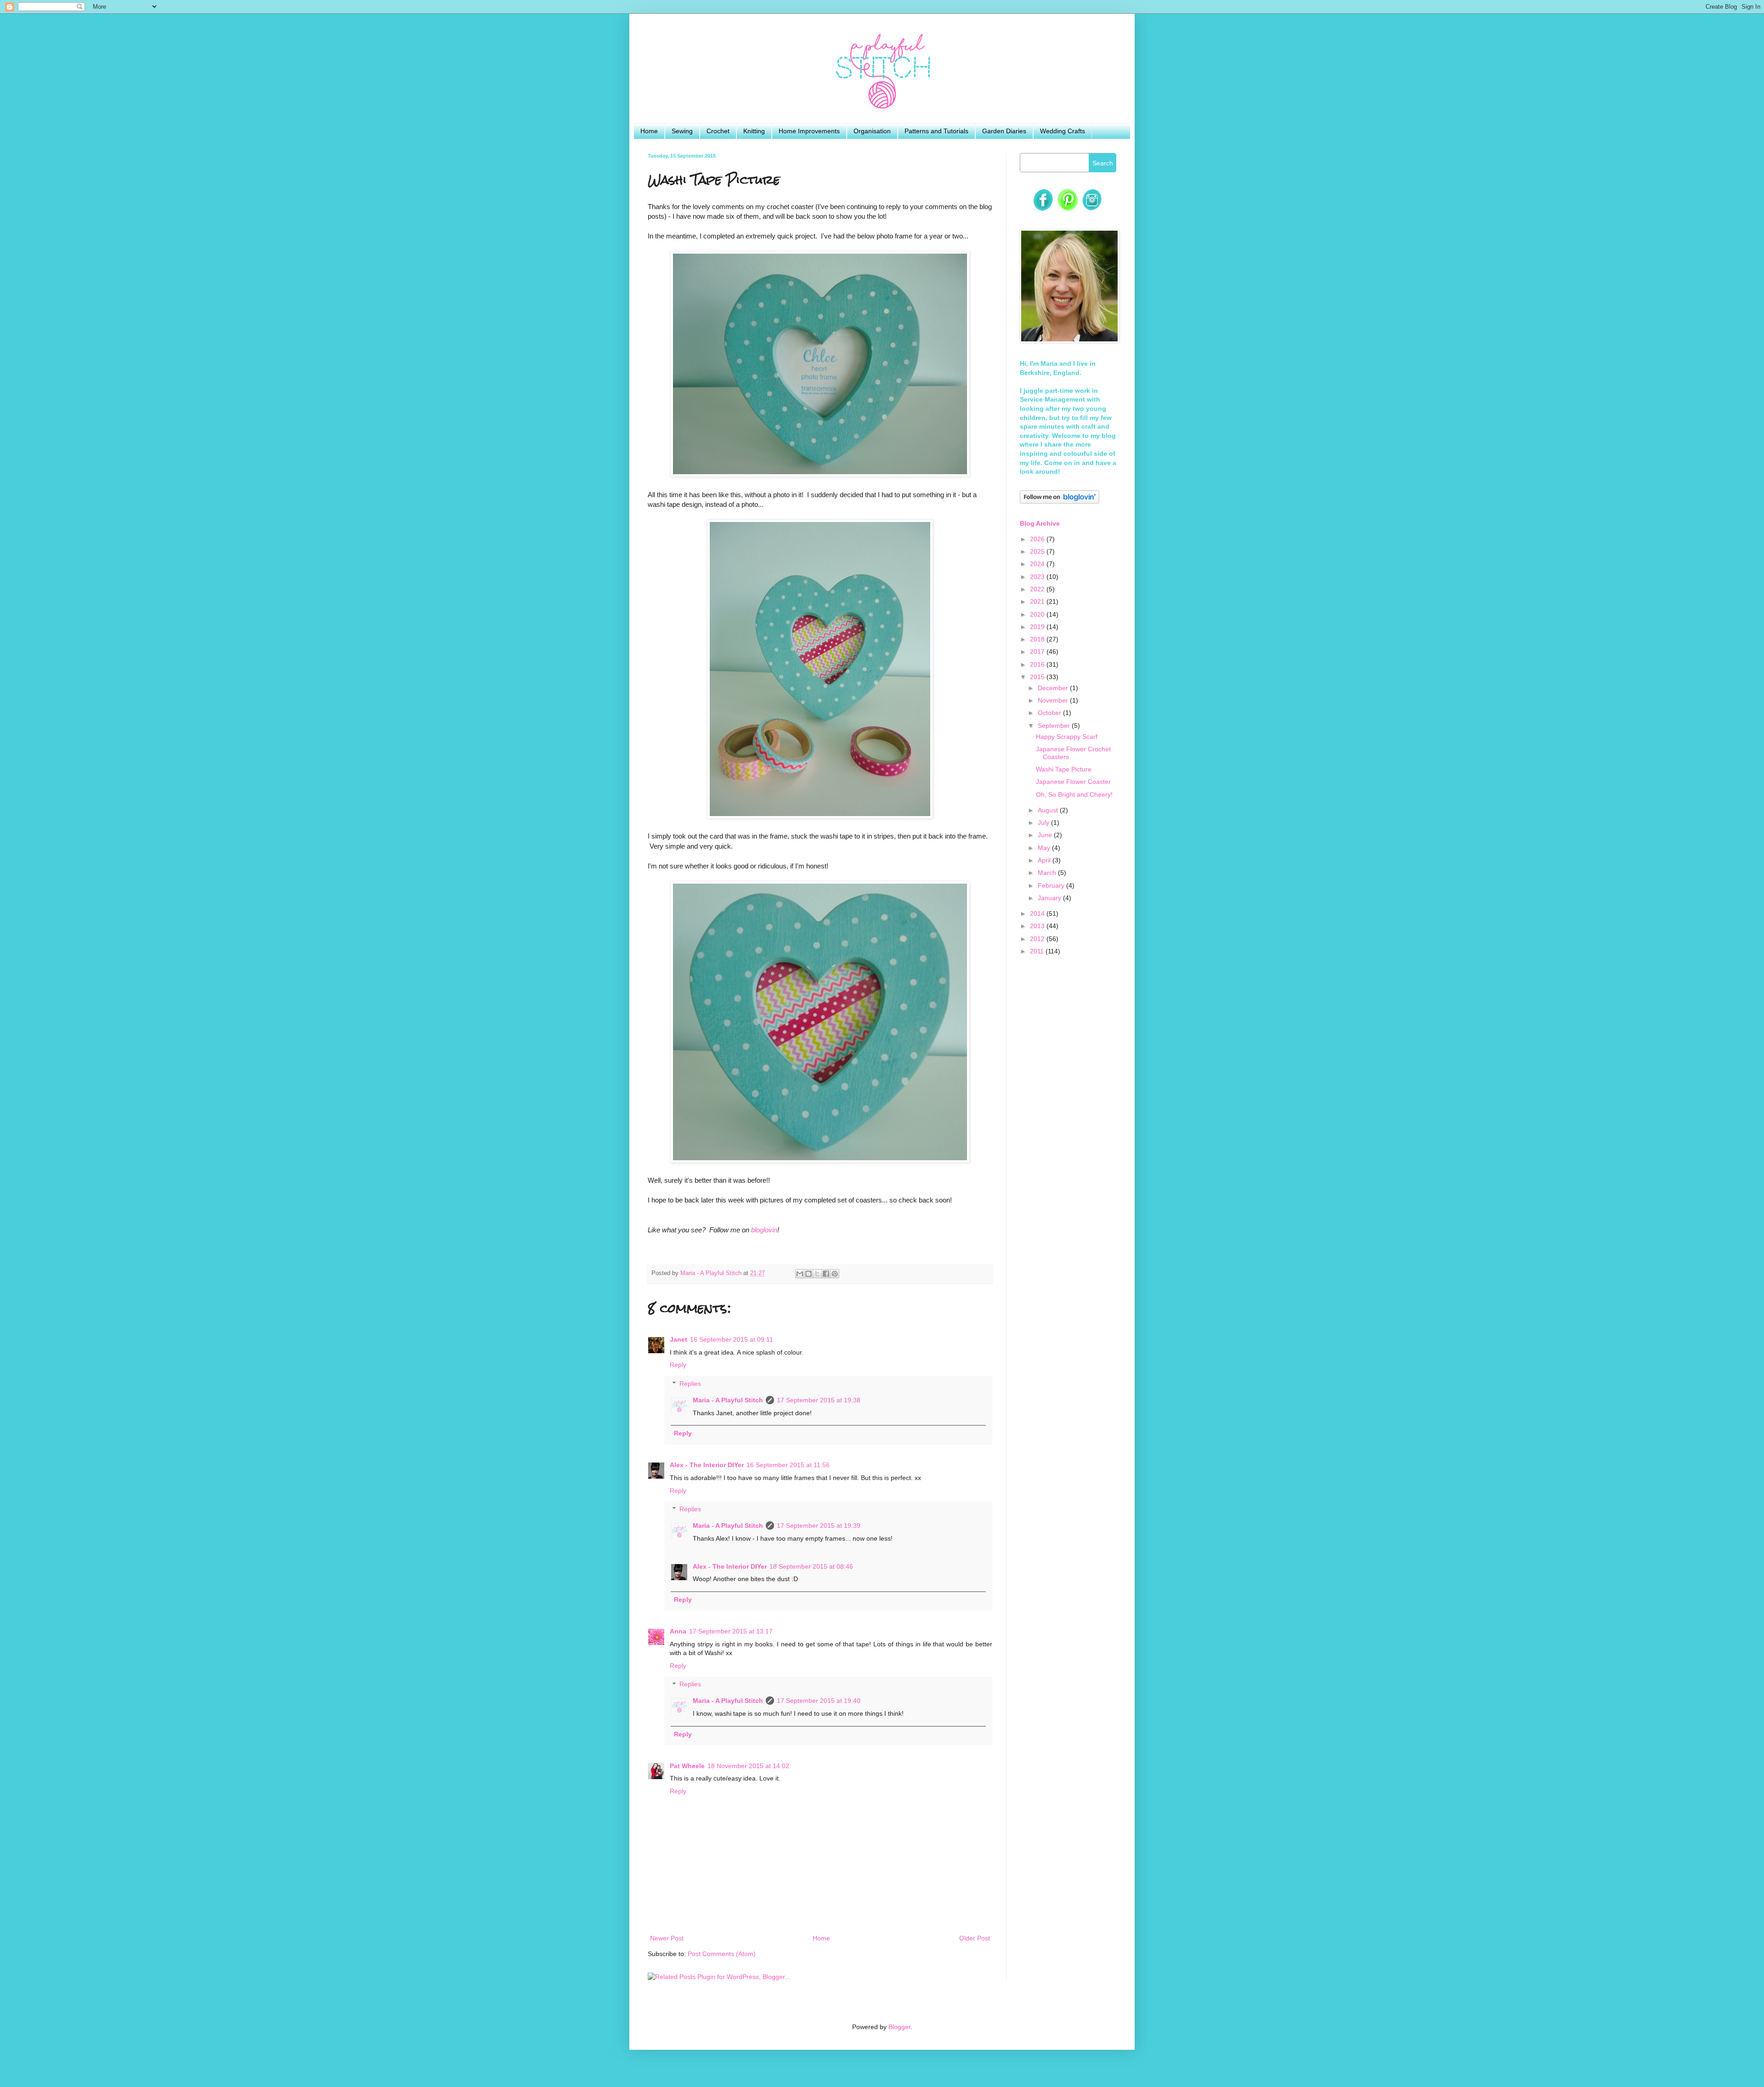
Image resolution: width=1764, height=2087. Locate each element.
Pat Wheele (687, 1766)
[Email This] (800, 1274)
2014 (1038, 913)
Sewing (682, 131)
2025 (1038, 551)
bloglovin (764, 1230)
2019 (1038, 627)
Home (649, 131)
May (1045, 848)
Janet (678, 1339)
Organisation (872, 131)
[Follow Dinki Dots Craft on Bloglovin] (1060, 501)
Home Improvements (809, 131)
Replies (690, 1384)
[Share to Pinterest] (835, 1274)
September (1055, 726)
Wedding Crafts (1063, 131)
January (1050, 898)
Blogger (899, 2027)
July (1044, 822)
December (1054, 688)
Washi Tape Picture (1064, 769)
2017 (1038, 652)
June (1046, 835)
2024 (1038, 564)
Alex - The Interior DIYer (707, 1465)
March (1048, 873)
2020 (1038, 614)
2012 (1038, 939)
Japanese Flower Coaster (1073, 782)
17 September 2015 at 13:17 (731, 1631)
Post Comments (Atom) (722, 1954)
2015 (1038, 677)
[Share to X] (817, 1274)
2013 (1038, 926)
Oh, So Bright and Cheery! (1074, 794)
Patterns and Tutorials (936, 131)
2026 (1038, 539)
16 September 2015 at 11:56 (788, 1465)
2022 (1038, 589)
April (1045, 860)
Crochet (718, 131)
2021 (1038, 601)
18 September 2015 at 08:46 (811, 1566)
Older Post (975, 1938)
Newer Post (667, 1938)
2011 (1038, 951)
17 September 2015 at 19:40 (819, 1701)
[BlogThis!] (808, 1274)
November (1054, 700)
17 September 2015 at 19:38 (819, 1400)
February (1052, 885)
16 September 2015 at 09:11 (732, 1339)
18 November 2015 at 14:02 (748, 1766)
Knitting (754, 131)
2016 (1038, 664)
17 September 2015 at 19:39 (819, 1526)
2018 (1038, 639)
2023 (1038, 577)
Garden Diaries (1004, 131)
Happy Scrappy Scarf (1067, 737)
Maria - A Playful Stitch (728, 1400)
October (1050, 713)
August (1049, 810)
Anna (678, 1631)
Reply (678, 1365)
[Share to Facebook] (826, 1274)
